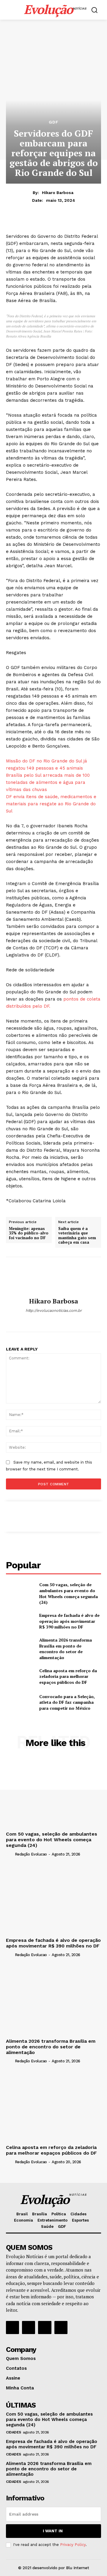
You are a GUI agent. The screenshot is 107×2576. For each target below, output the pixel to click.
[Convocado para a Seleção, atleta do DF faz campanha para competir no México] (20, 1702)
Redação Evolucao (31, 1854)
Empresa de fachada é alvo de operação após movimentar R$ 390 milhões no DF (69, 1621)
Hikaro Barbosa (58, 193)
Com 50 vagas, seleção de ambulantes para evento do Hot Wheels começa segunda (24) (69, 1593)
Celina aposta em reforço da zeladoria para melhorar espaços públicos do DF (68, 1676)
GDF (54, 122)
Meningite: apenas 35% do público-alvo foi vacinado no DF (29, 1233)
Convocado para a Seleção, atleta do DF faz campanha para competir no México (67, 1702)
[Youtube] (61, 2328)
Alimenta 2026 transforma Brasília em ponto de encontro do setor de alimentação (66, 1649)
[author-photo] (10, 1854)
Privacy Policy (73, 2545)
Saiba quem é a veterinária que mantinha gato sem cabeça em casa (77, 1236)
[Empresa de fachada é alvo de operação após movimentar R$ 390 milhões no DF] (20, 1621)
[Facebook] (12, 2328)
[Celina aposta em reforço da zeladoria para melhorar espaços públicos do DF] (20, 1676)
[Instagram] (29, 2328)
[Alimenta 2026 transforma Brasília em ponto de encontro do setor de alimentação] (20, 1647)
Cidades (14, 2432)
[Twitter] (45, 2328)
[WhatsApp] (54, 1321)
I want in (53, 2531)
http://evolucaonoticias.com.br (54, 1310)
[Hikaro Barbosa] (53, 1277)
